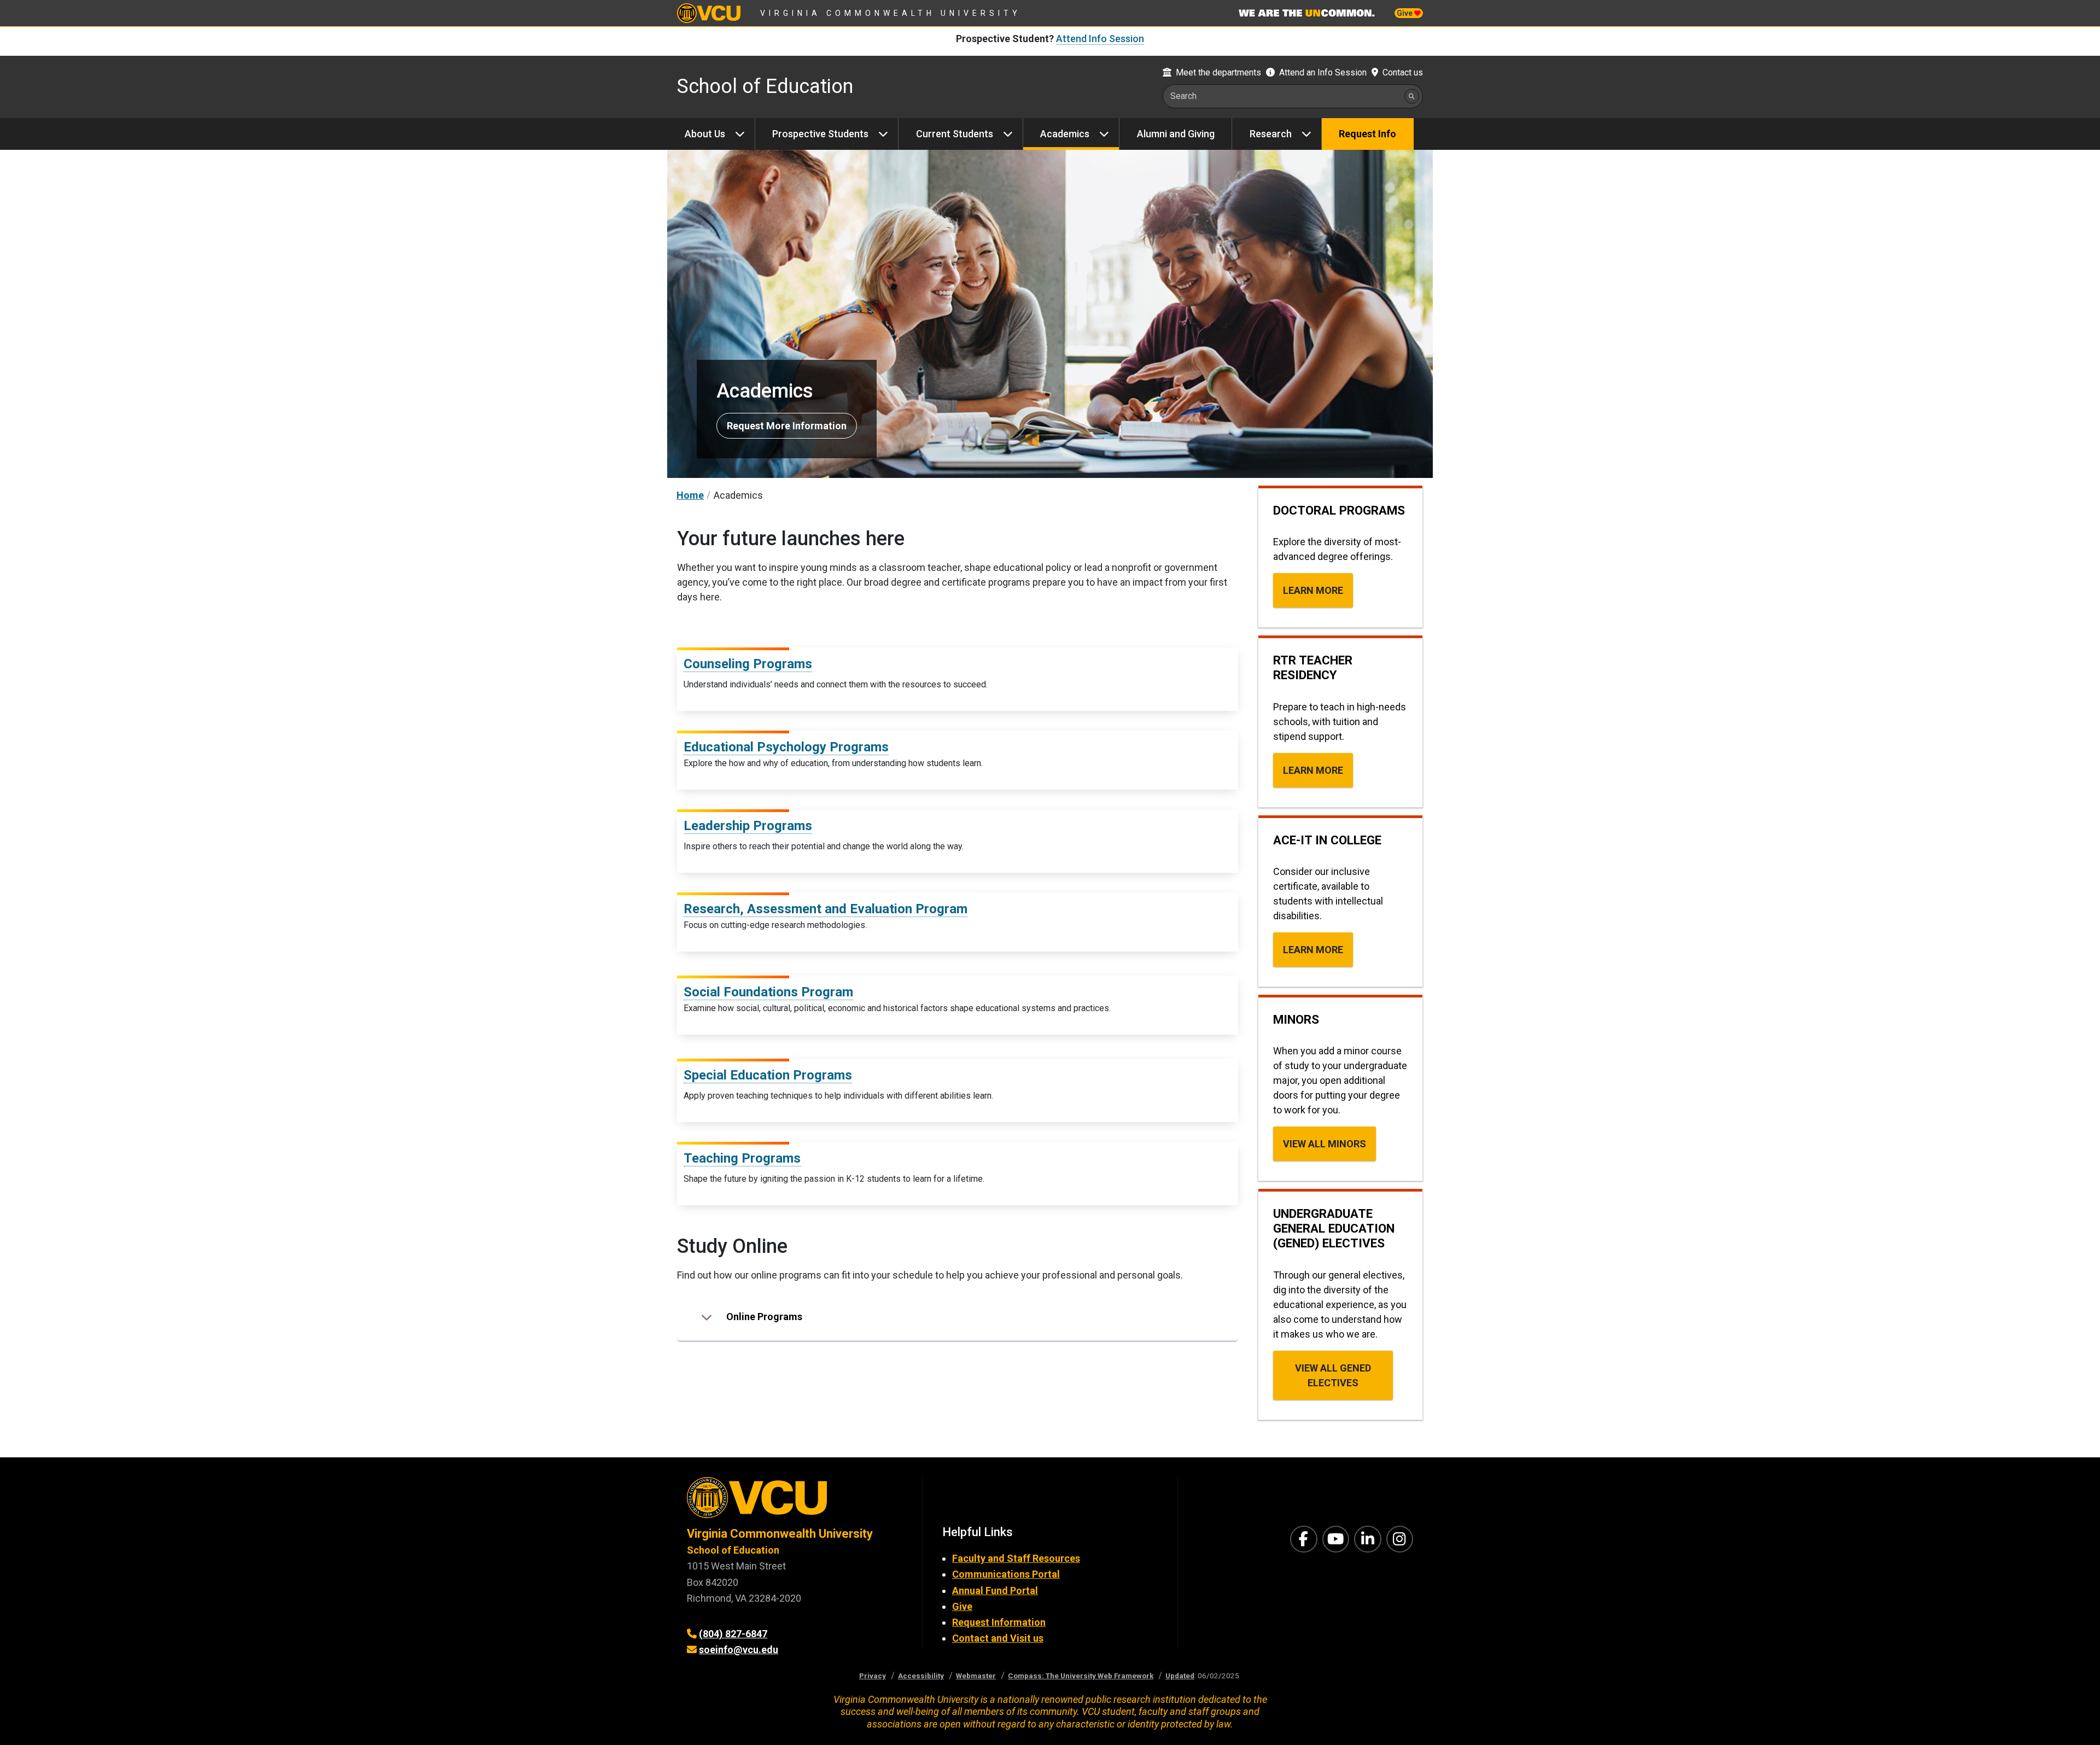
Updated (1180, 1676)
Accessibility (921, 1676)
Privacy (873, 1676)
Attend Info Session (1100, 39)
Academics (1065, 134)
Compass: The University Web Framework (1081, 1676)
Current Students (955, 134)
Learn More (1313, 590)
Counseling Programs (748, 664)
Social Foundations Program (768, 992)
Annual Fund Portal (995, 1591)
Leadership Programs (748, 826)
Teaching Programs (742, 1158)
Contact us (1403, 72)
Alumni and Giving (1176, 134)
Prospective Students (820, 134)
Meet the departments (1218, 72)
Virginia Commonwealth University (891, 13)
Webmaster (976, 1676)
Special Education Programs (768, 1075)
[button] (958, 1317)
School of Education (765, 86)
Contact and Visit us (998, 1638)
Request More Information (787, 426)
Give (1405, 13)
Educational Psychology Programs (786, 747)
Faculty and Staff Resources (1016, 1558)
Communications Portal (1006, 1574)
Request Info (1367, 134)
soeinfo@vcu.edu (739, 1650)
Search (1183, 96)
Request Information (999, 1622)
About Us (705, 134)
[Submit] (1412, 96)
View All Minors (1325, 1144)
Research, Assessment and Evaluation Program (826, 909)
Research (1271, 134)
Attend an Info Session (1323, 72)
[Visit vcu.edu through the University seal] (795, 1501)
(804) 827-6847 (733, 1634)
